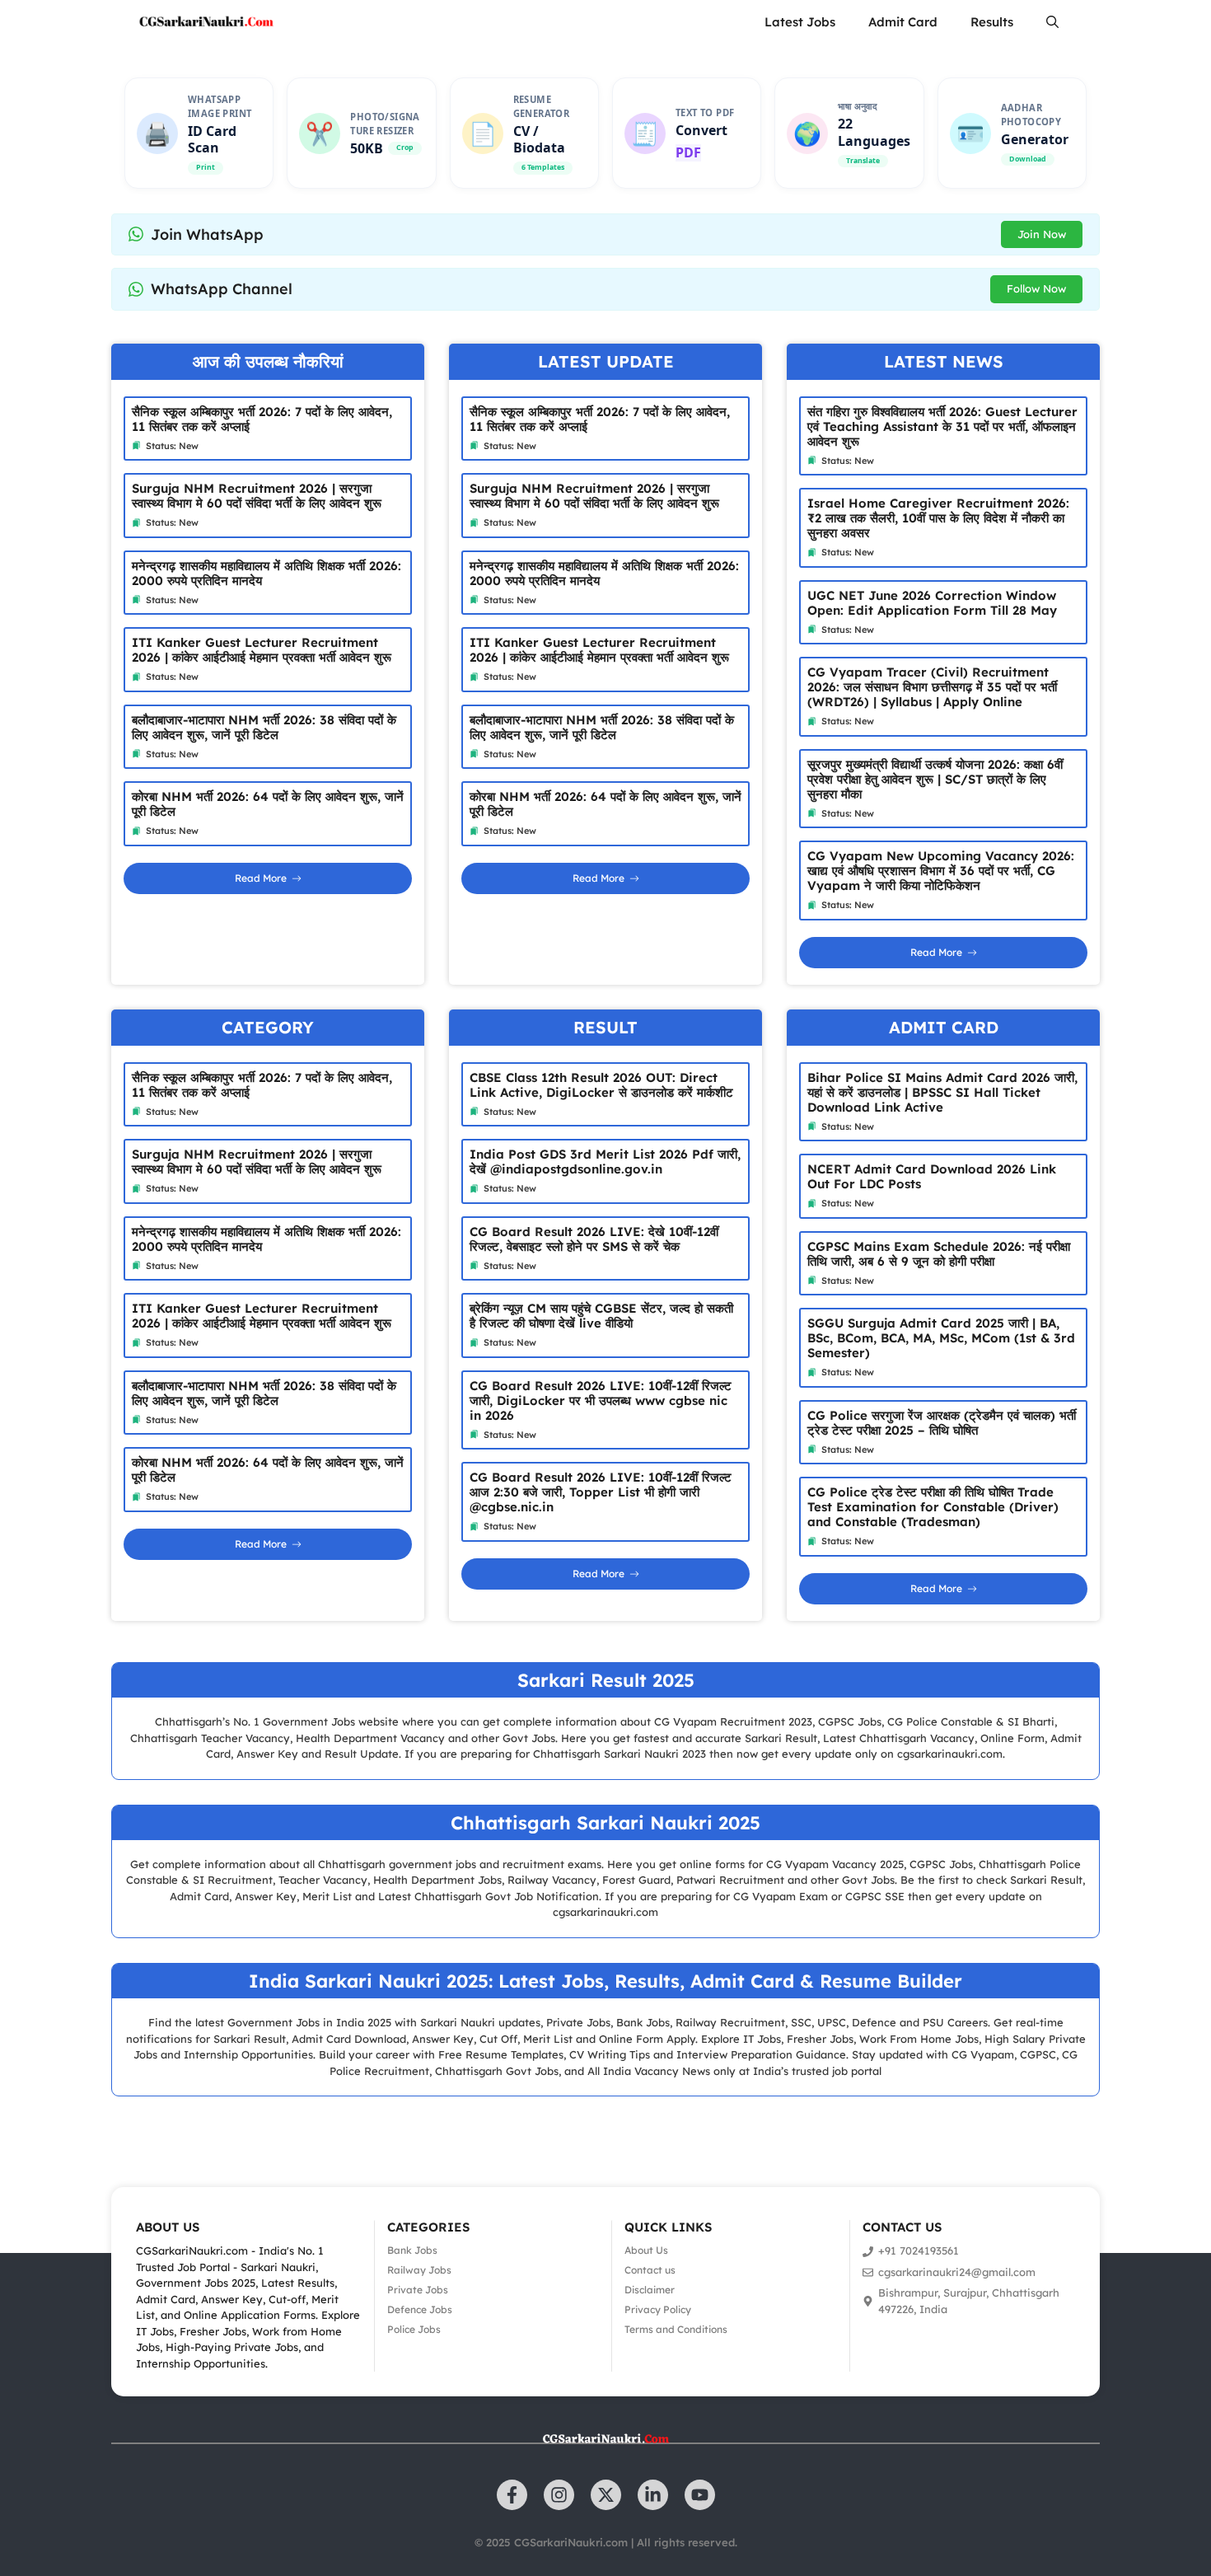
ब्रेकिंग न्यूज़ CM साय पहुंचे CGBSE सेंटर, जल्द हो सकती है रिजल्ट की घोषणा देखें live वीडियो (601, 1316)
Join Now (1042, 234)
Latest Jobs (800, 22)
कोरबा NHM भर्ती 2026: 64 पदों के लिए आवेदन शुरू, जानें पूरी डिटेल (268, 804)
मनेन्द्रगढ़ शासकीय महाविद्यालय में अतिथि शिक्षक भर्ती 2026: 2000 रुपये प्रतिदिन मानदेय (267, 573)
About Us (646, 2250)
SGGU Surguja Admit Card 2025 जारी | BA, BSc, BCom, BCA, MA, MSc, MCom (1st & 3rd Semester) (941, 1338)
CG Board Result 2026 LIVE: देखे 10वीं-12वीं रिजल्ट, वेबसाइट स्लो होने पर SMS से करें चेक (594, 1239)
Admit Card (903, 22)
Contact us (650, 2270)
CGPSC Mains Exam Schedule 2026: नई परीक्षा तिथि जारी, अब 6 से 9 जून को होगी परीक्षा (939, 1254)
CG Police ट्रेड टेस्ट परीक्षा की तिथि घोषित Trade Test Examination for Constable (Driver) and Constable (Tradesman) (933, 1507)
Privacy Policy (658, 2309)
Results (992, 22)
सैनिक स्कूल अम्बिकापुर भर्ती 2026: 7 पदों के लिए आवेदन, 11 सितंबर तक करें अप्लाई (262, 419)
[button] (1052, 22)
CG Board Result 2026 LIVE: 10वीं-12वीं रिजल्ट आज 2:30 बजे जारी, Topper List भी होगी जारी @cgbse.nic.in (601, 1492)
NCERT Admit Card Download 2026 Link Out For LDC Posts (932, 1176)
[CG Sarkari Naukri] (206, 22)
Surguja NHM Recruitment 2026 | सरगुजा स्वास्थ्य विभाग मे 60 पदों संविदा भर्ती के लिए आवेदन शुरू (257, 496)
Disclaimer (650, 2290)
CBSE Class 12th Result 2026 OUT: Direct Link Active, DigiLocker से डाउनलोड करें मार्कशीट (601, 1085)
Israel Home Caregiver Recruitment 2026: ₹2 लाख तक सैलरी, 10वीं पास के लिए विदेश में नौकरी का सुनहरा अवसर (938, 518)
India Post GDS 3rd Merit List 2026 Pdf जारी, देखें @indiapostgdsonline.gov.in (605, 1162)
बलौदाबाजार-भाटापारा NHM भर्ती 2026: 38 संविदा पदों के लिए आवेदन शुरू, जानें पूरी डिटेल (264, 727)
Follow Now (1036, 288)
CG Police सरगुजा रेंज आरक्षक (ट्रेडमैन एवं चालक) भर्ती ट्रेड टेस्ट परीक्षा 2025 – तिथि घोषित (942, 1423)
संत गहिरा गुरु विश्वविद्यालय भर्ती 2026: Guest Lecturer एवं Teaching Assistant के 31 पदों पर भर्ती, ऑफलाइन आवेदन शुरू (942, 426)
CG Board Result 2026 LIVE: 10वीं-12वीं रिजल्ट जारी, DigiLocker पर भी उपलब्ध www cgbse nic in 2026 (601, 1400)
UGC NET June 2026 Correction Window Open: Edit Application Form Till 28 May (932, 603)
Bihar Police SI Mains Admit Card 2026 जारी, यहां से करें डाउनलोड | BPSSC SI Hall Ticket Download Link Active (942, 1092)
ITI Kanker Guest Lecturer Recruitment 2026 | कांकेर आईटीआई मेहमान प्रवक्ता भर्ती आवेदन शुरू (262, 650)
